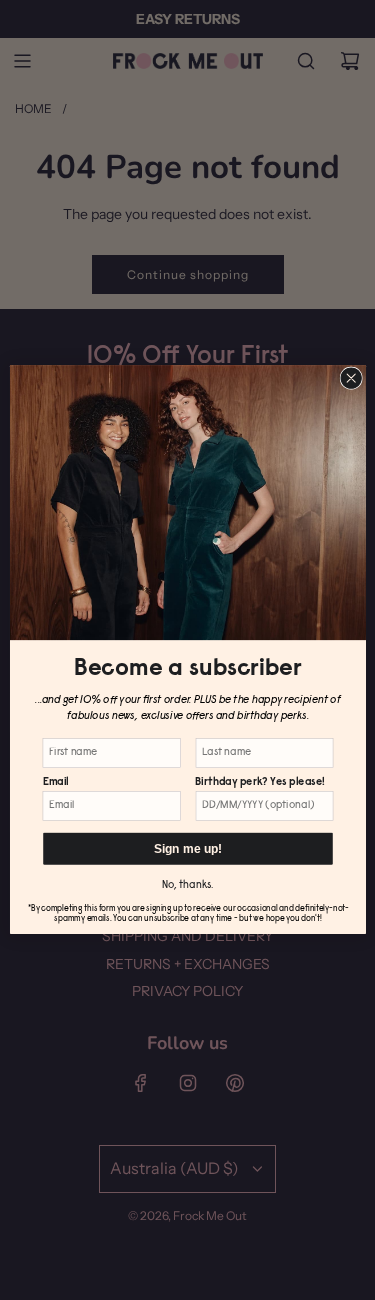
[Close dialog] (351, 378)
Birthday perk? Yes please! (259, 782)
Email (55, 782)
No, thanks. (187, 886)
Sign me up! (187, 849)
